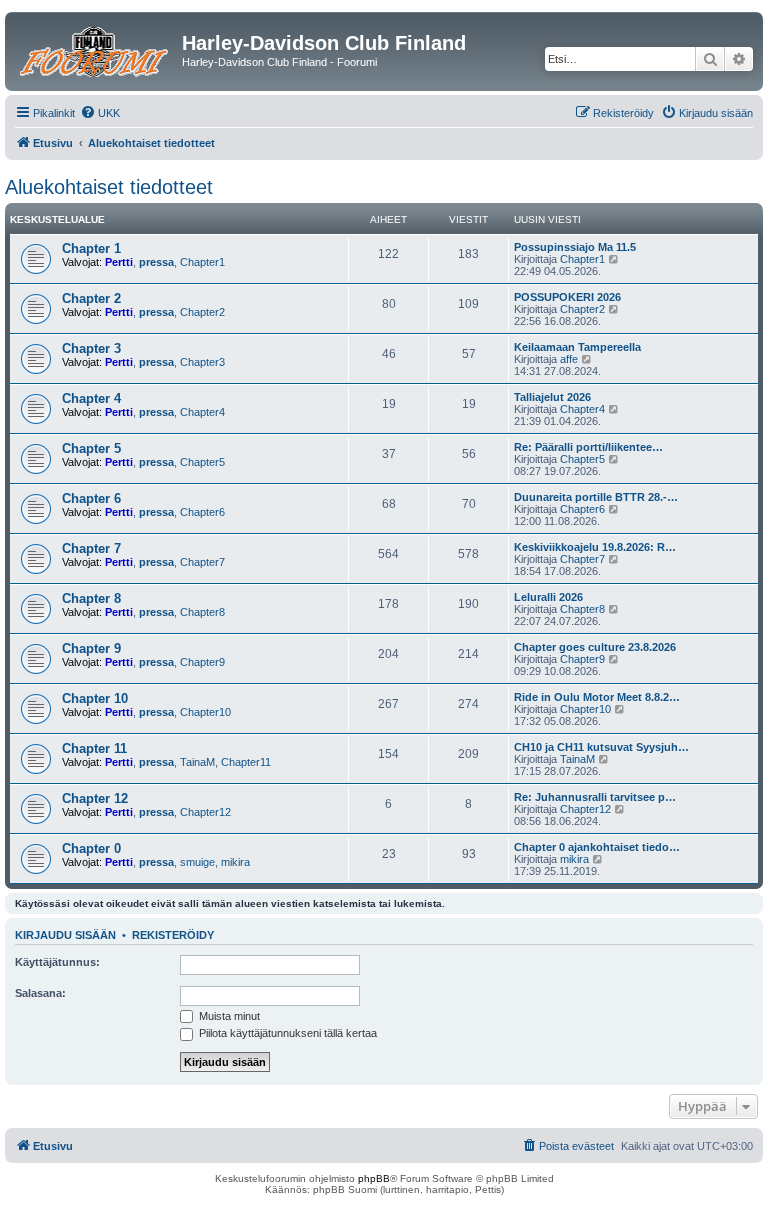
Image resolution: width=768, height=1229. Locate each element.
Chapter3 (202, 362)
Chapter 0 (91, 848)
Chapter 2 (91, 298)
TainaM (197, 762)
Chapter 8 (91, 598)
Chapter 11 (94, 748)
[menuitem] (100, 113)
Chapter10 (205, 712)
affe (569, 359)
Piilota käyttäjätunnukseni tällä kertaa (286, 1033)
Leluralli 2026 (548, 597)
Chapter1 (202, 262)
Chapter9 (202, 662)
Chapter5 (202, 462)
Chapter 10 (95, 698)
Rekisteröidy (173, 935)
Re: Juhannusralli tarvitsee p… (595, 797)
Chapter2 (202, 312)
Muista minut (228, 1016)
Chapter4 (202, 412)
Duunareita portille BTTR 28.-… (596, 497)
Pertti (119, 262)
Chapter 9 (91, 648)
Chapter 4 (91, 398)
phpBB (374, 1178)
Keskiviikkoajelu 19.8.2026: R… (595, 547)
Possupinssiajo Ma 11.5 (575, 247)
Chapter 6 (91, 498)
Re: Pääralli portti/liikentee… (588, 447)
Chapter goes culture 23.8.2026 (595, 647)
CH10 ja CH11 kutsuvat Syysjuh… (601, 747)
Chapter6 (202, 512)
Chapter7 (202, 562)
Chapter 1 (91, 248)
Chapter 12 (95, 798)
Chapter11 (246, 762)
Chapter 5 (91, 448)
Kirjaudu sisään (65, 935)
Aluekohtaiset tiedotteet (109, 187)
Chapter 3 (91, 348)
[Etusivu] (96, 49)
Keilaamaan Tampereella (577, 347)
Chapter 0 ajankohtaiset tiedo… (597, 847)
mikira (235, 862)
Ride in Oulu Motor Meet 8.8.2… (597, 697)
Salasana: (40, 993)
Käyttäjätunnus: (57, 962)
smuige (197, 862)
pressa (156, 262)
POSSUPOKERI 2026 (567, 297)
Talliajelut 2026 (552, 397)
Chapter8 (202, 612)
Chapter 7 (91, 548)
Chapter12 (205, 812)
